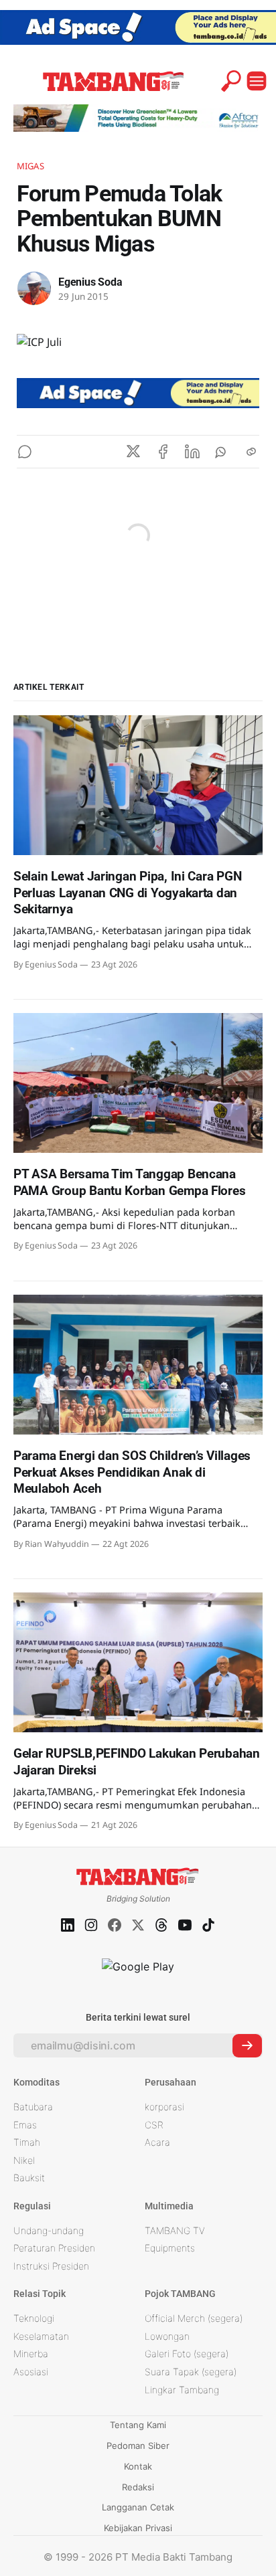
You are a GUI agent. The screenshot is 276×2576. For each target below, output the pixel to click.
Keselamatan (41, 2336)
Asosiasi (31, 2372)
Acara (157, 2142)
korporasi (164, 2107)
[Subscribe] (247, 2046)
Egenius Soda (90, 282)
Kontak (138, 2466)
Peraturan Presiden (54, 2248)
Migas (30, 166)
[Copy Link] (251, 452)
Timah (27, 2142)
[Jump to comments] (25, 452)
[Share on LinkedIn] (192, 452)
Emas (25, 2125)
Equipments (170, 2248)
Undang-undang (49, 2230)
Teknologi (34, 2318)
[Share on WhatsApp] (222, 452)
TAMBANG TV (175, 2230)
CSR (154, 2125)
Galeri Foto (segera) (187, 2354)
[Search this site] (231, 81)
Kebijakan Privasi (138, 2528)
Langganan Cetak (138, 2507)
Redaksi (138, 2487)
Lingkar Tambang (182, 2390)
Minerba (31, 2354)
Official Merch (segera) (194, 2318)
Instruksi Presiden (51, 2266)
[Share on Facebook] (163, 452)
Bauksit (29, 2178)
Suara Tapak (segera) (191, 2372)
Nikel (24, 2160)
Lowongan (167, 2336)
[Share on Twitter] (133, 452)
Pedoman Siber (138, 2446)
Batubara (33, 2107)
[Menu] (257, 81)
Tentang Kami (138, 2425)
